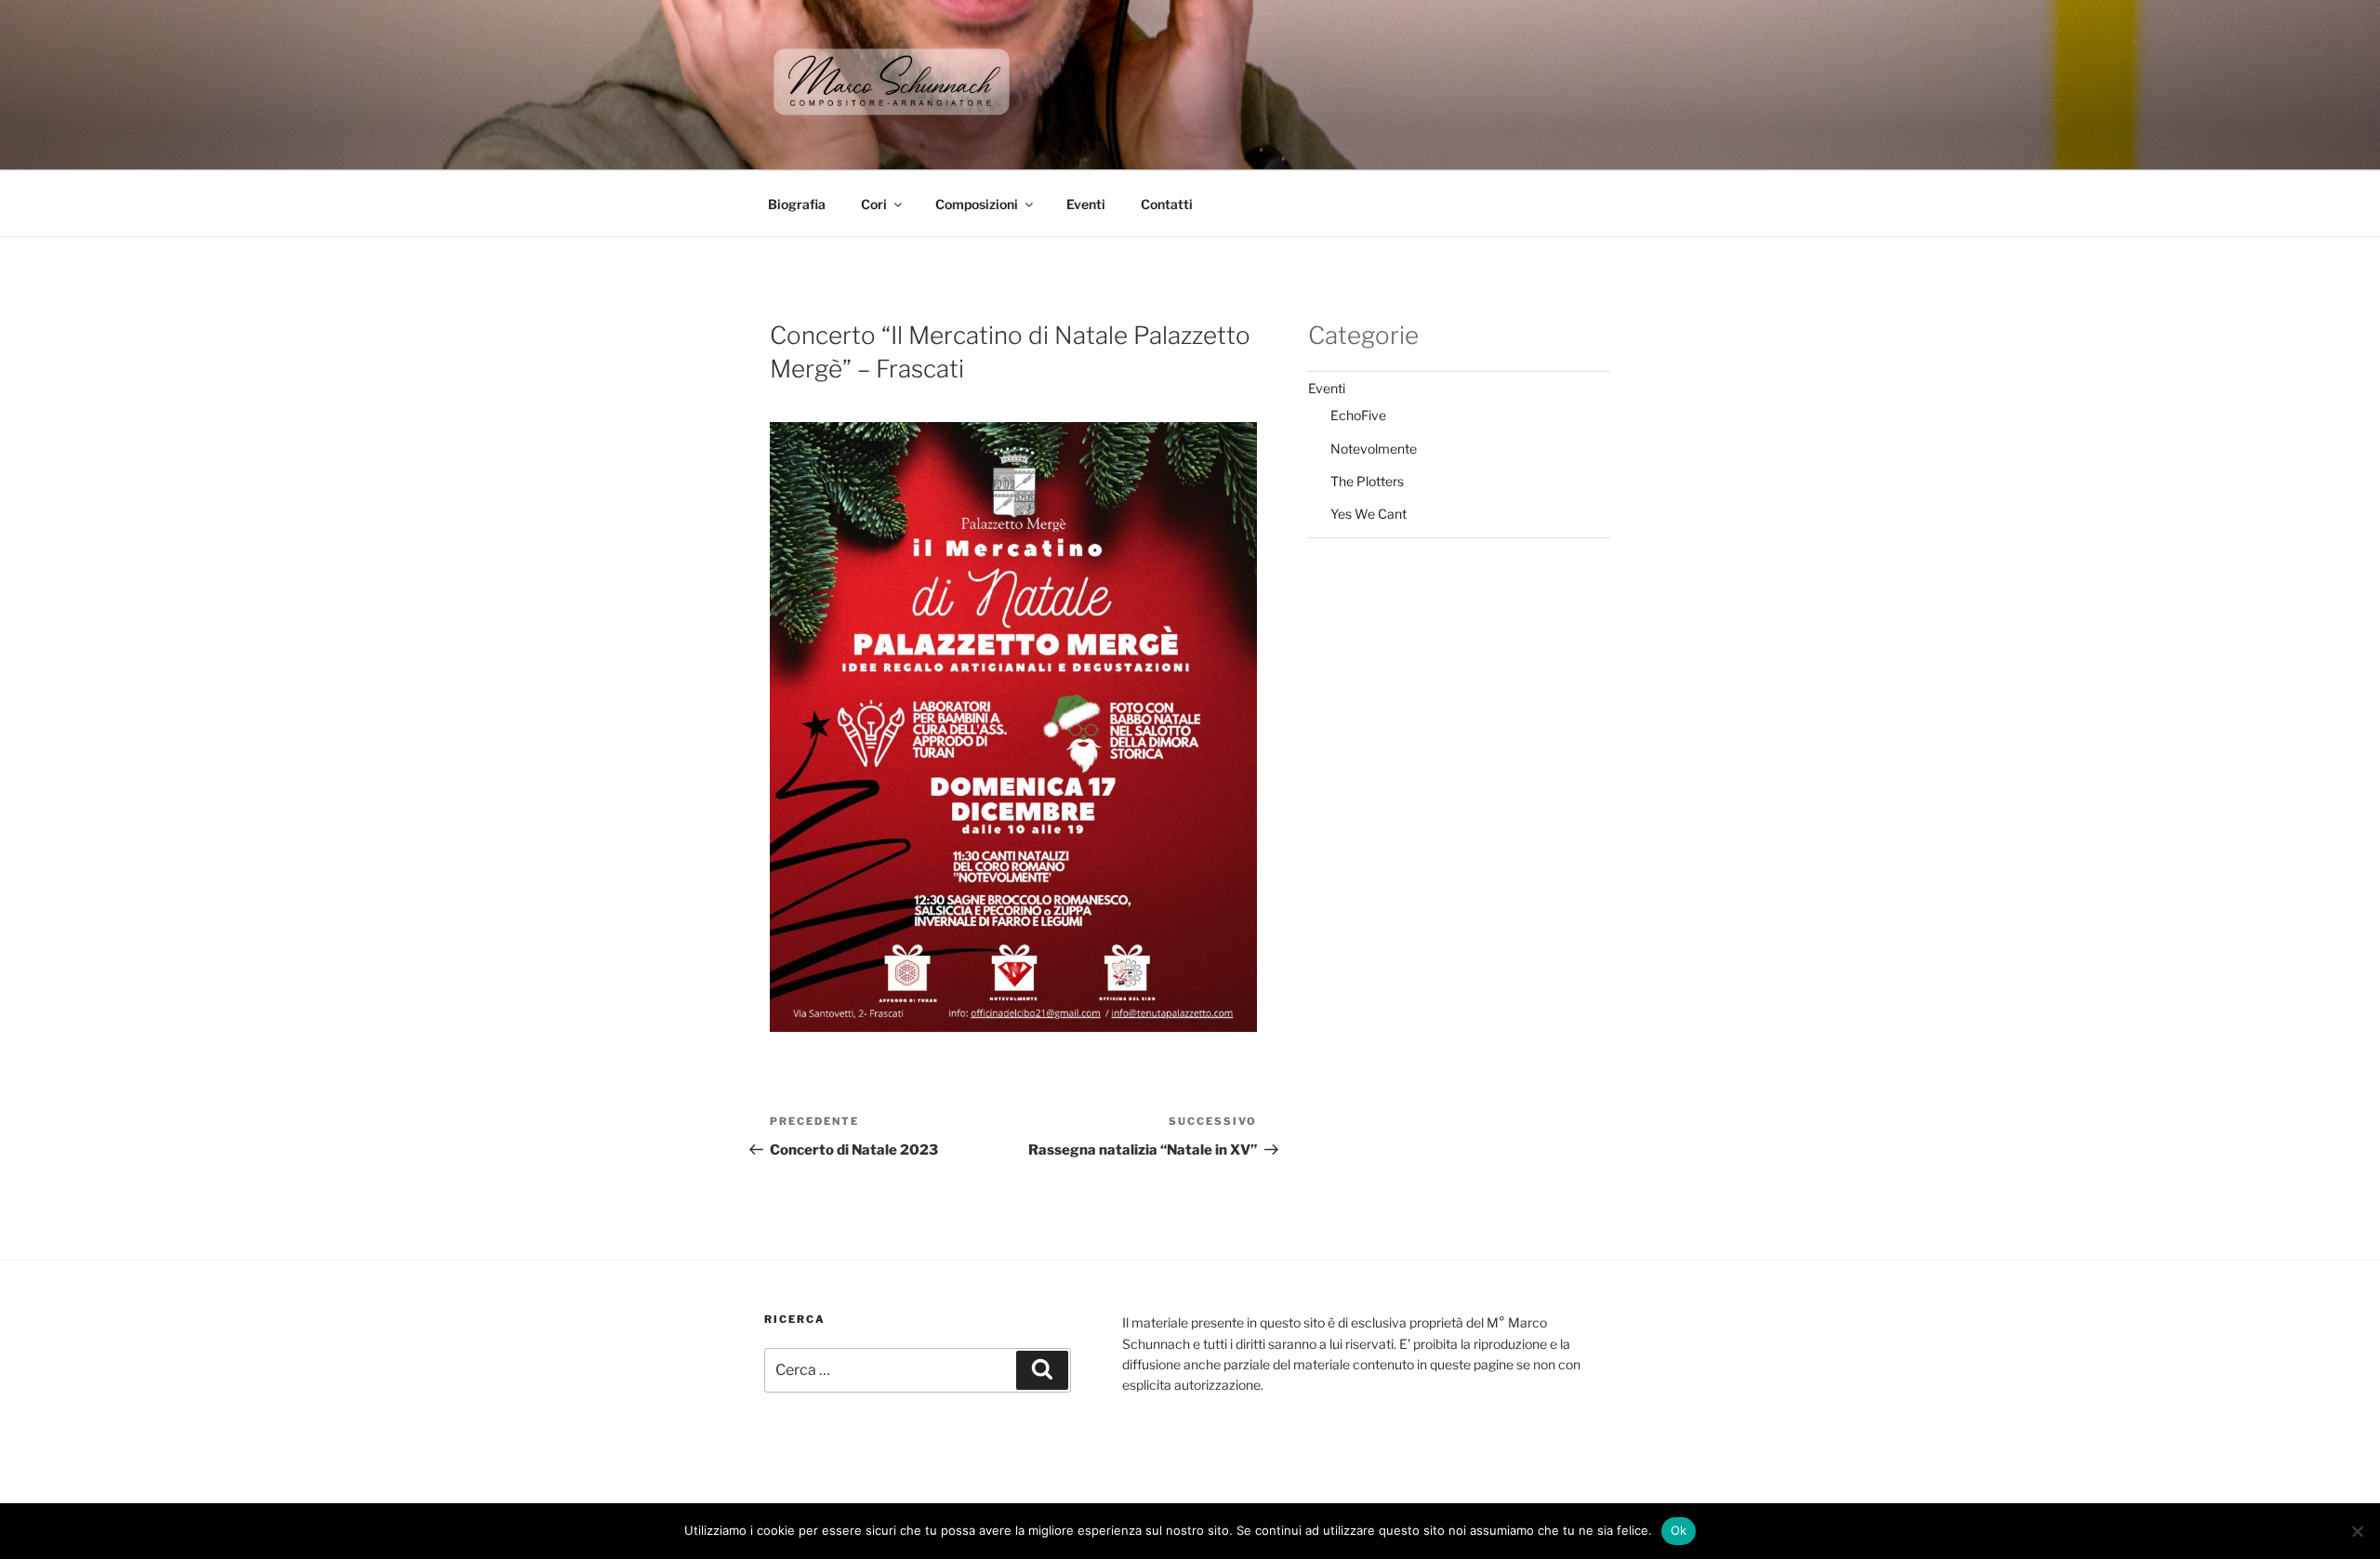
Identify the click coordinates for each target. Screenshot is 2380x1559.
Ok (1679, 1530)
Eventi (1086, 204)
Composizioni (977, 204)
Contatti (1167, 204)
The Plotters (1367, 481)
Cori (874, 204)
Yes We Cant (1368, 514)
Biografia (797, 204)
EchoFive (1358, 415)
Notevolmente (1374, 449)
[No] (2357, 1531)
